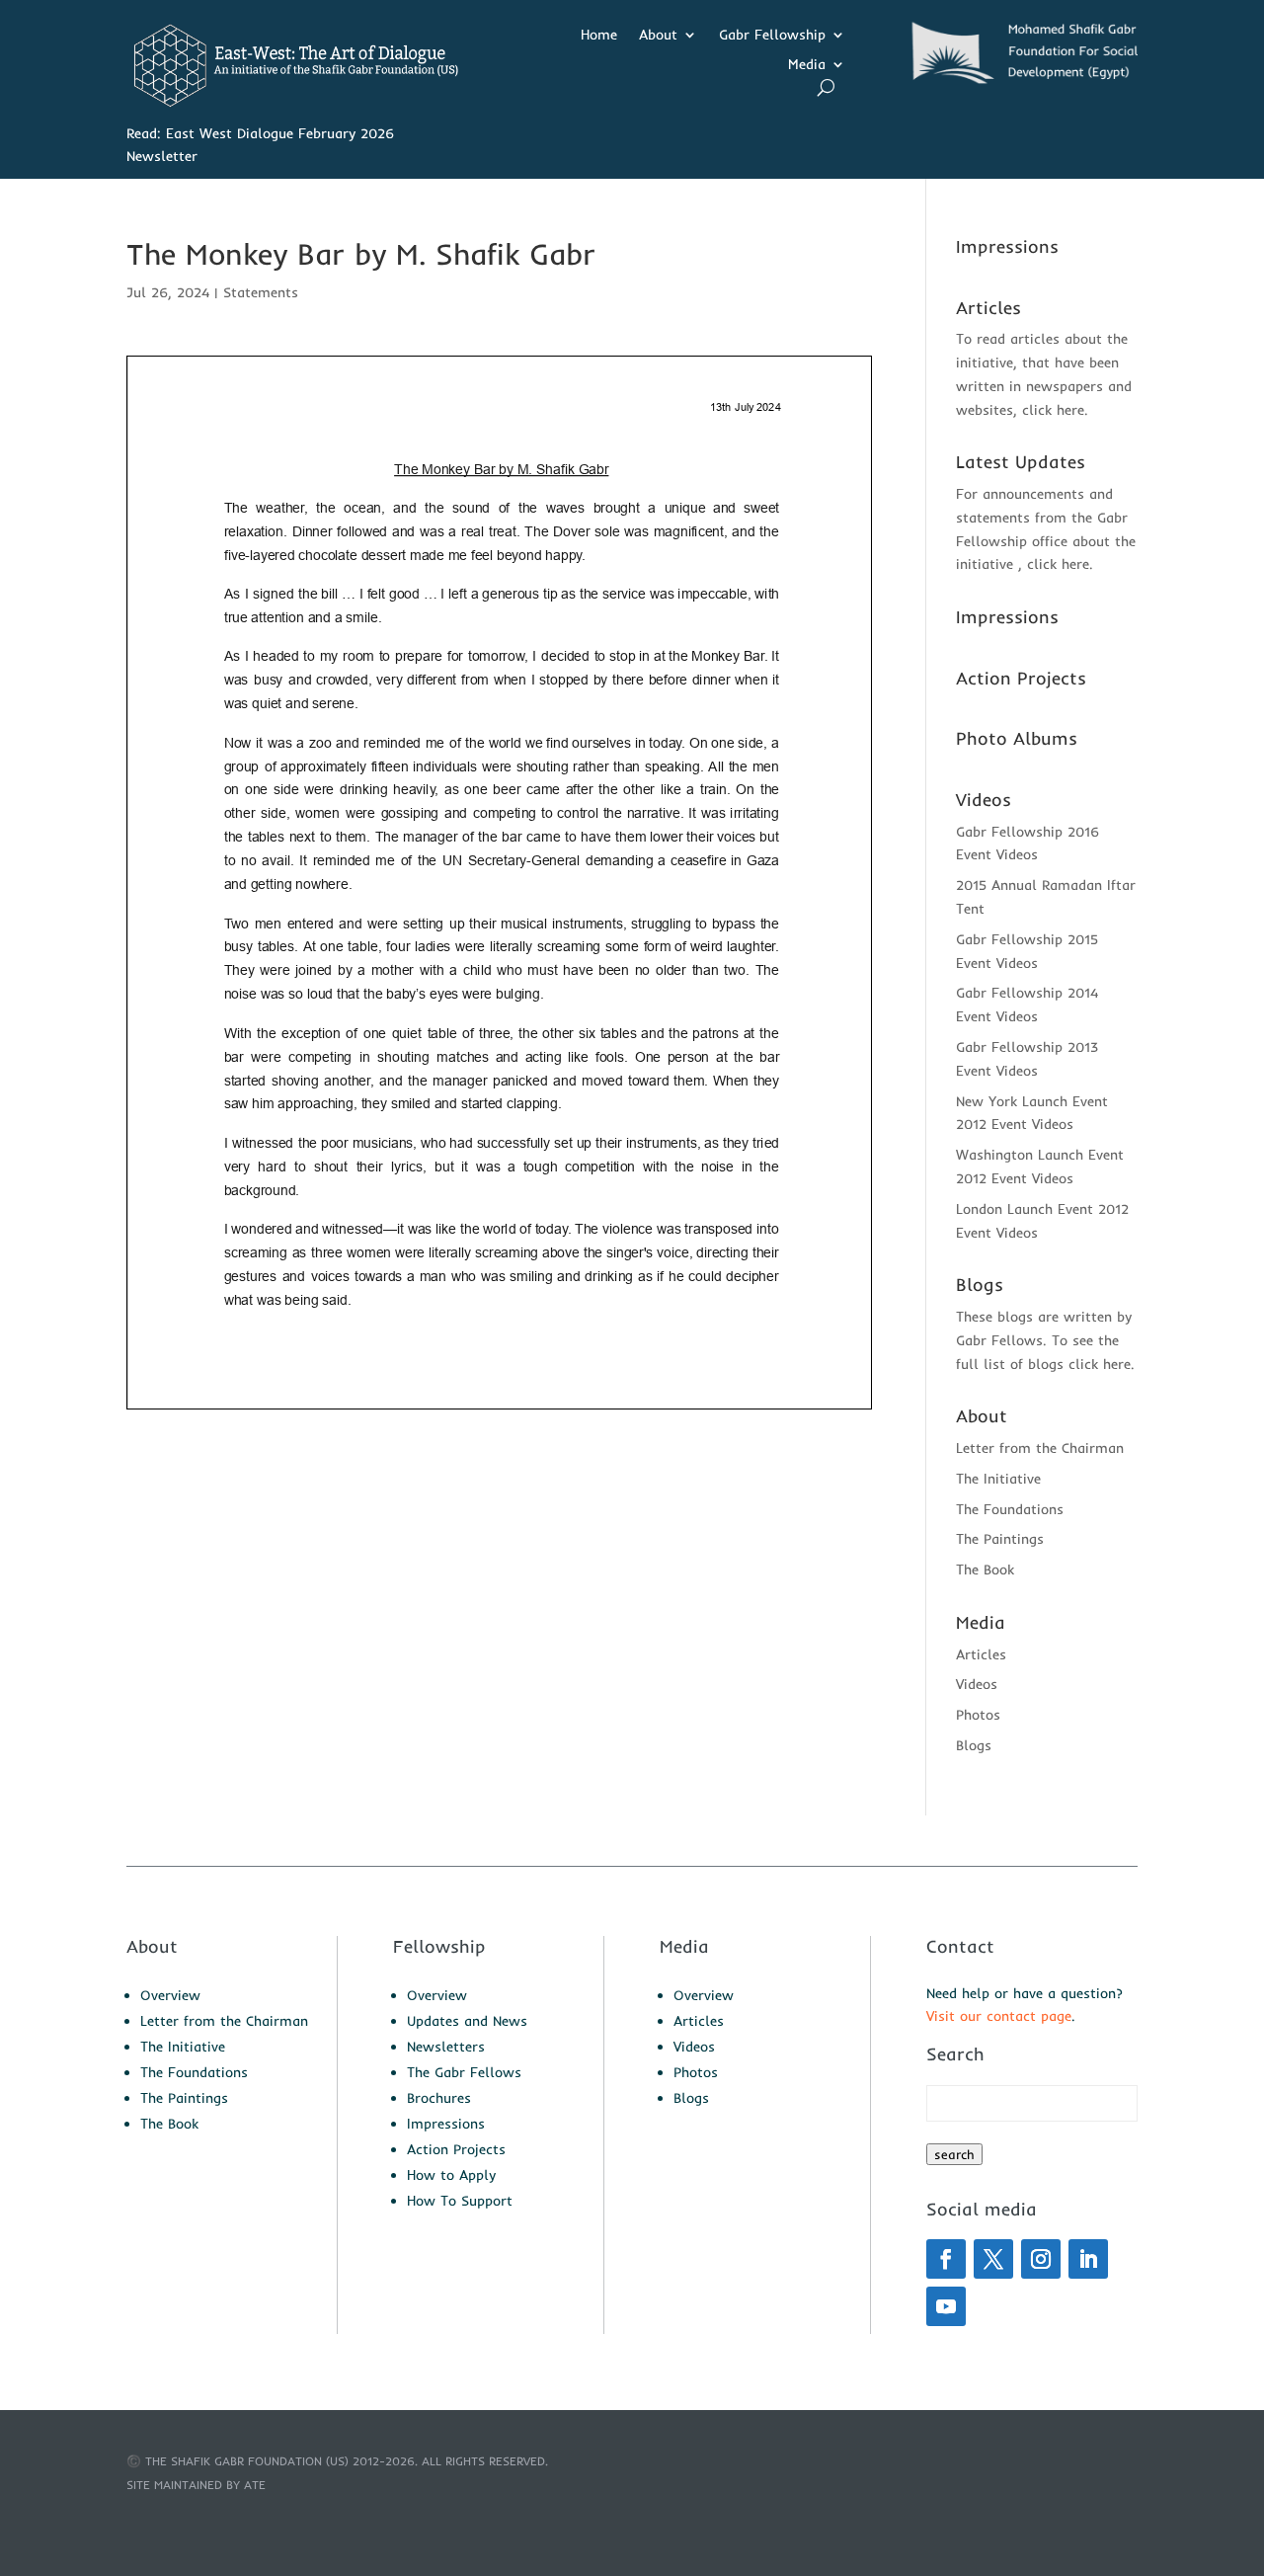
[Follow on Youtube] (946, 2306)
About (658, 36)
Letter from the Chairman (1040, 1448)
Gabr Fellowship (772, 36)
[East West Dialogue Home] (292, 103)
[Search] (826, 87)
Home (599, 36)
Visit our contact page (999, 2016)
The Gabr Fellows (464, 2072)
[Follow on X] (993, 2259)
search (954, 2154)
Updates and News (467, 2021)
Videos (977, 1684)
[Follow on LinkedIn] (1088, 2259)
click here (1053, 410)
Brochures (439, 2098)
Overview (170, 1995)
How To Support (460, 2201)
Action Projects (456, 2149)
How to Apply (451, 2175)
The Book (985, 1570)
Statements (261, 292)
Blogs (974, 1745)
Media (807, 65)
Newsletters (446, 2047)
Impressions (446, 2124)
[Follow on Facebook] (946, 2259)
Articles (981, 1654)
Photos (978, 1715)
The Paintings (1000, 1539)
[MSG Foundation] (1019, 80)
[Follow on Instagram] (1041, 2259)
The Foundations (1010, 1509)
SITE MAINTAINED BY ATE (196, 2485)
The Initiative (998, 1479)
